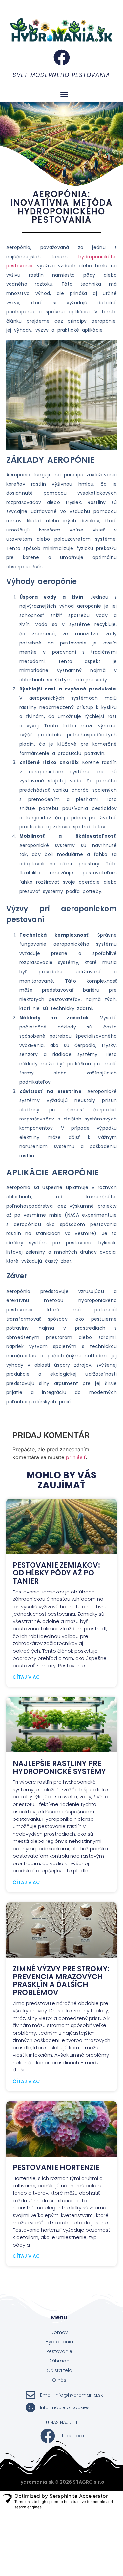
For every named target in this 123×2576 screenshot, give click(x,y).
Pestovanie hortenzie (56, 2168)
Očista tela (59, 2370)
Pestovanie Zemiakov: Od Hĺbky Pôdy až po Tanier (56, 1573)
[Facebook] (62, 57)
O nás (59, 2380)
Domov (59, 2332)
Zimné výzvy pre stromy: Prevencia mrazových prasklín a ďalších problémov (61, 1981)
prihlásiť (76, 1457)
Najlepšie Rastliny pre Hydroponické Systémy (59, 1767)
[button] (64, 94)
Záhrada (59, 2361)
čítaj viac (26, 1677)
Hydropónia (59, 2342)
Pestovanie (59, 2351)
